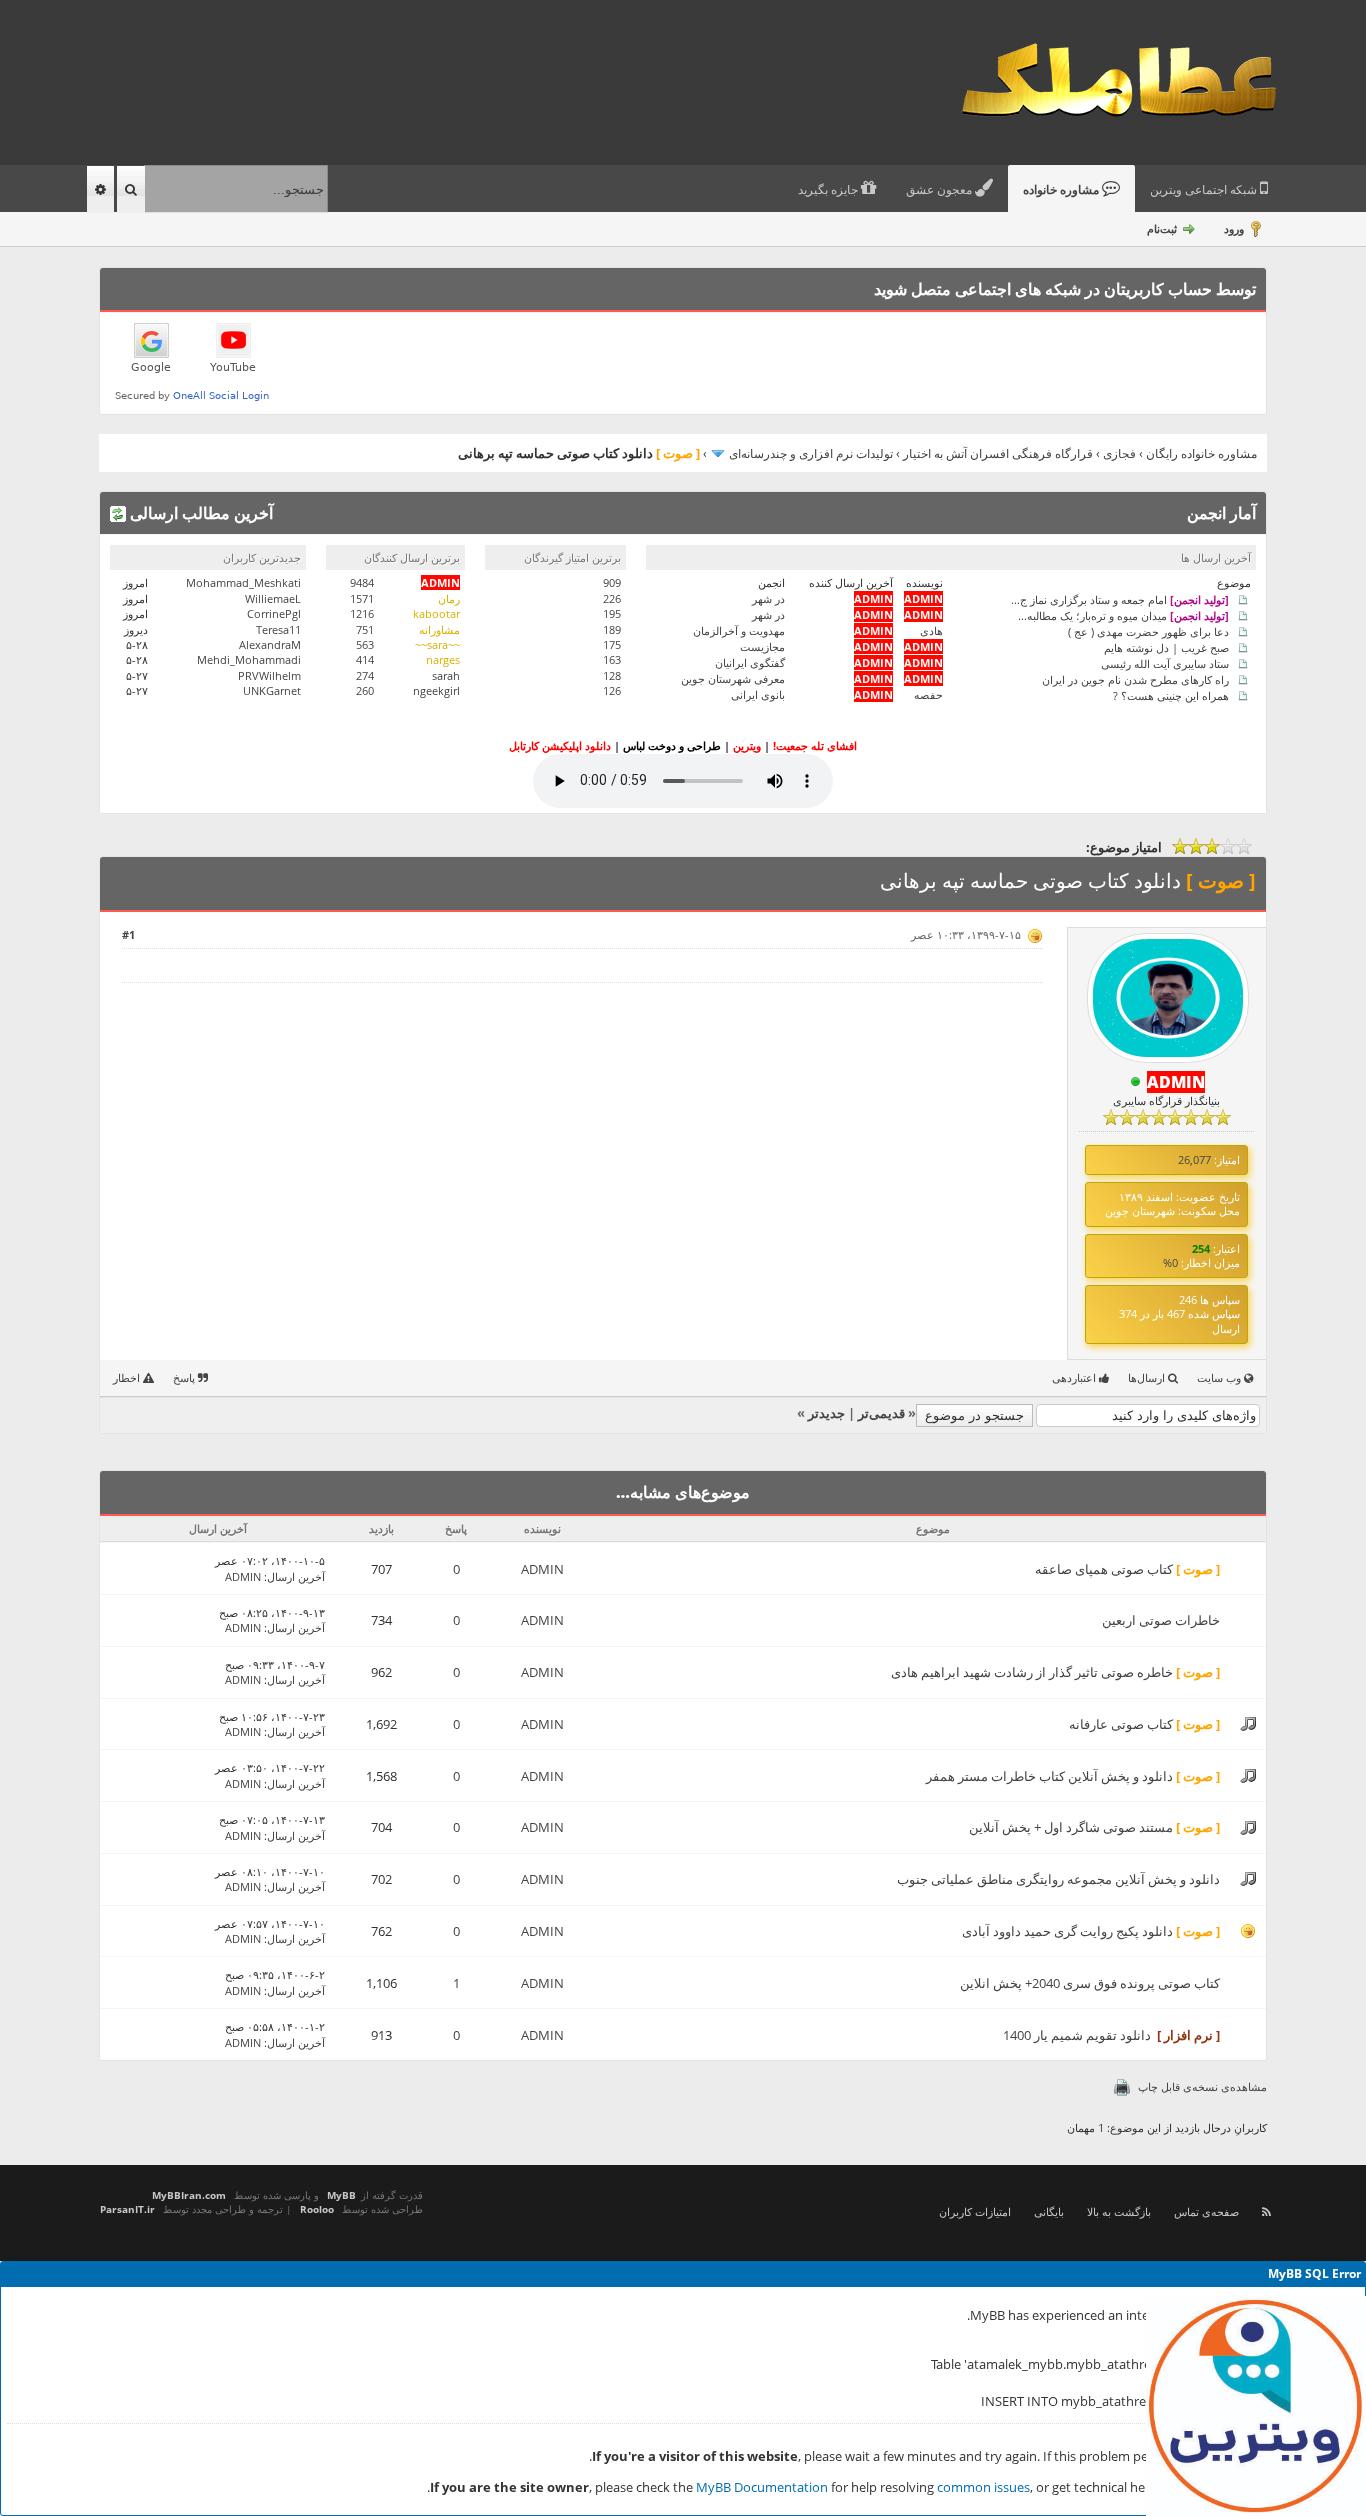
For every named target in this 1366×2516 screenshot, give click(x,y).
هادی (931, 630)
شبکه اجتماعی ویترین (1205, 190)
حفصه (928, 694)
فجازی (1119, 453)
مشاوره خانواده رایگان (1201, 453)
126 (612, 690)
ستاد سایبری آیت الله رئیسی (1165, 662)
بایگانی (1049, 2211)
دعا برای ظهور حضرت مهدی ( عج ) (1148, 630)
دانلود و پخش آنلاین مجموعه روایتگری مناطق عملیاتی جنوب (1058, 1879)
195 (612, 613)
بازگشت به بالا (1119, 2211)
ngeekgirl (436, 690)
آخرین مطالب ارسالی (199, 513)
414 (365, 659)
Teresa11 (278, 629)
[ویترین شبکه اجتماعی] (1256, 2406)
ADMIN (542, 1569)
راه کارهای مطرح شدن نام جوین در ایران (1135, 678)
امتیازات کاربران (975, 2211)
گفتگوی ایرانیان (750, 662)
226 (612, 598)
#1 (128, 934)
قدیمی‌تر (881, 1413)
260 (365, 690)
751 (365, 629)
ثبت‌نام (1162, 228)
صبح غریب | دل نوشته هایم (1166, 646)
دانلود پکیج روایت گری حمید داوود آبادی (1067, 1931)
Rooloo (317, 2209)
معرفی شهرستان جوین (733, 678)
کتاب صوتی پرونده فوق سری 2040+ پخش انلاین (1090, 1983)
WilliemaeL (273, 598)
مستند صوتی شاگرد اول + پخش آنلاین (1071, 1827)
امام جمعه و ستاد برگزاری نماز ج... (1120, 598)
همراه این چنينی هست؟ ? (1171, 694)
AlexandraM (270, 644)
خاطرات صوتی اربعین (1161, 1620)
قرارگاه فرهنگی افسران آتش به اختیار (998, 453)
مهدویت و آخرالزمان (739, 630)
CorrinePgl (274, 613)
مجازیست (762, 646)
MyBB (341, 2195)
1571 (362, 598)
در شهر (768, 598)
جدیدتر (826, 1413)
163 (612, 659)
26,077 (1194, 1159)
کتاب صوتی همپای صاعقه (1104, 1569)
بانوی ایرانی (758, 694)
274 (365, 675)
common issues (983, 2487)
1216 (362, 613)
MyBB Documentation (762, 2487)
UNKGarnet (272, 690)
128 (612, 675)
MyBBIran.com (189, 2195)
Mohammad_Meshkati (243, 582)
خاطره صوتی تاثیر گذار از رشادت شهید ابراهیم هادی (1032, 1672)
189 (612, 629)
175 (612, 644)
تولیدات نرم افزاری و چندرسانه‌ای (811, 453)
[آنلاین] (1136, 1083)
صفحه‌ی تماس (1206, 2211)
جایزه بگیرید (829, 190)
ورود (1234, 228)
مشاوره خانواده (1062, 190)
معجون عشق (940, 190)
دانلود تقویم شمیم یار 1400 (1077, 2035)
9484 (362, 582)
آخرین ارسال (296, 1576)
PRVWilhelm (269, 675)
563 (365, 644)
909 (612, 582)
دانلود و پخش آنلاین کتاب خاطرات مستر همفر (1049, 1776)
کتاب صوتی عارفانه (1121, 1724)
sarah (446, 675)
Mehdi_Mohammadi (249, 659)
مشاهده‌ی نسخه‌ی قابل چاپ (1202, 2086)
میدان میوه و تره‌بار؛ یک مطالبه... (1123, 614)
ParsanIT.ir (127, 2209)
